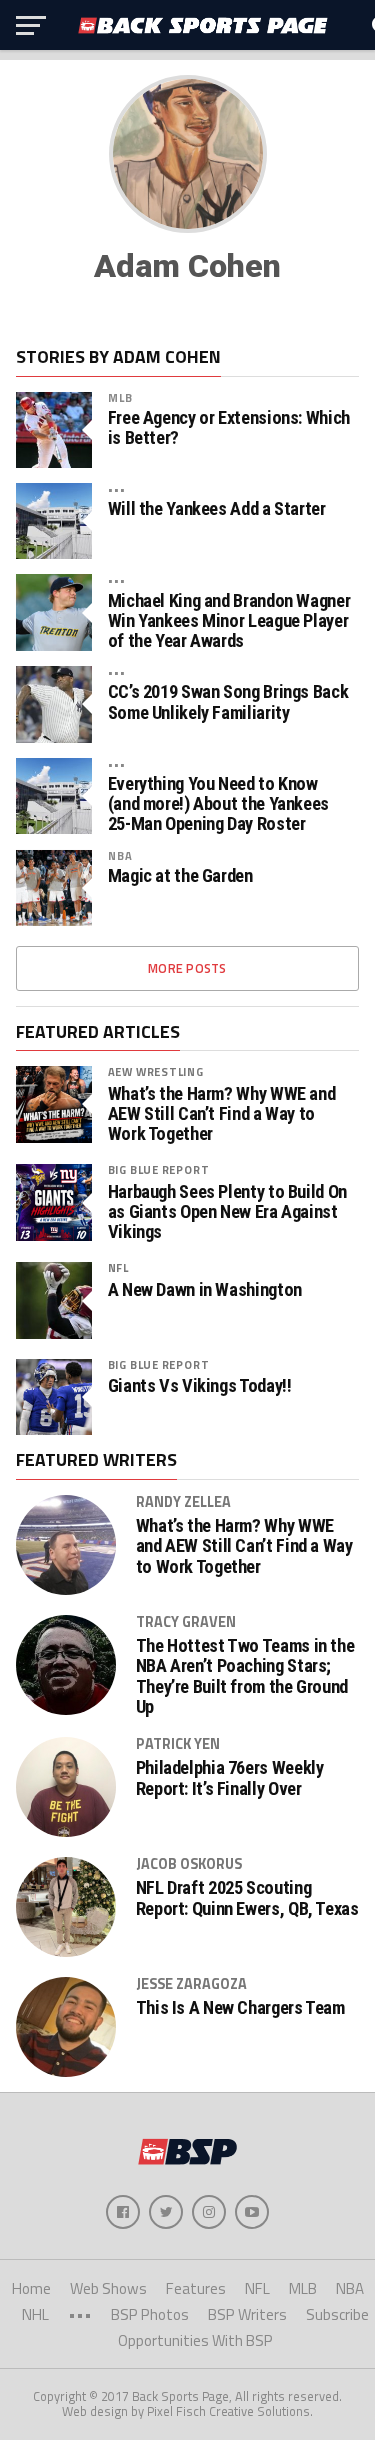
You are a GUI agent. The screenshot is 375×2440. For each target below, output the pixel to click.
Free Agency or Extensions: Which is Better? (229, 428)
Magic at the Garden (180, 876)
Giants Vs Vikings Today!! (200, 1386)
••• (117, 488)
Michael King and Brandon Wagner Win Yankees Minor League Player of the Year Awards (229, 621)
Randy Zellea (183, 1502)
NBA (120, 855)
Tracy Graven (186, 1622)
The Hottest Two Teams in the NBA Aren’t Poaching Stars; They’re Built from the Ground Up (245, 1676)
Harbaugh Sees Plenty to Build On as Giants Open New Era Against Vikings (227, 1212)
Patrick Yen (178, 1744)
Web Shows (108, 2288)
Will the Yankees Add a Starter (217, 509)
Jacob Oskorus (189, 1864)
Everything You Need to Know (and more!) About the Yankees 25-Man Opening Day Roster (218, 804)
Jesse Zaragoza (191, 1984)
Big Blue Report (159, 1169)
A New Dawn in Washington (205, 1290)
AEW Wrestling (156, 1071)
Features (196, 2288)
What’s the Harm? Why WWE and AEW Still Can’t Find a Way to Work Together (222, 1114)
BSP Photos (150, 2314)
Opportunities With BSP (195, 2340)
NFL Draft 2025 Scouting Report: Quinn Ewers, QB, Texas (247, 1898)
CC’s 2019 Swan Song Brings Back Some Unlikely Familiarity (228, 702)
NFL (118, 1267)
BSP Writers (247, 2314)
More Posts (187, 968)
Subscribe (337, 2314)
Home (31, 2288)
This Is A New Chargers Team (240, 2008)
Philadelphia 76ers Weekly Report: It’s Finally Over (230, 1778)
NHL (35, 2314)
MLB (120, 397)
